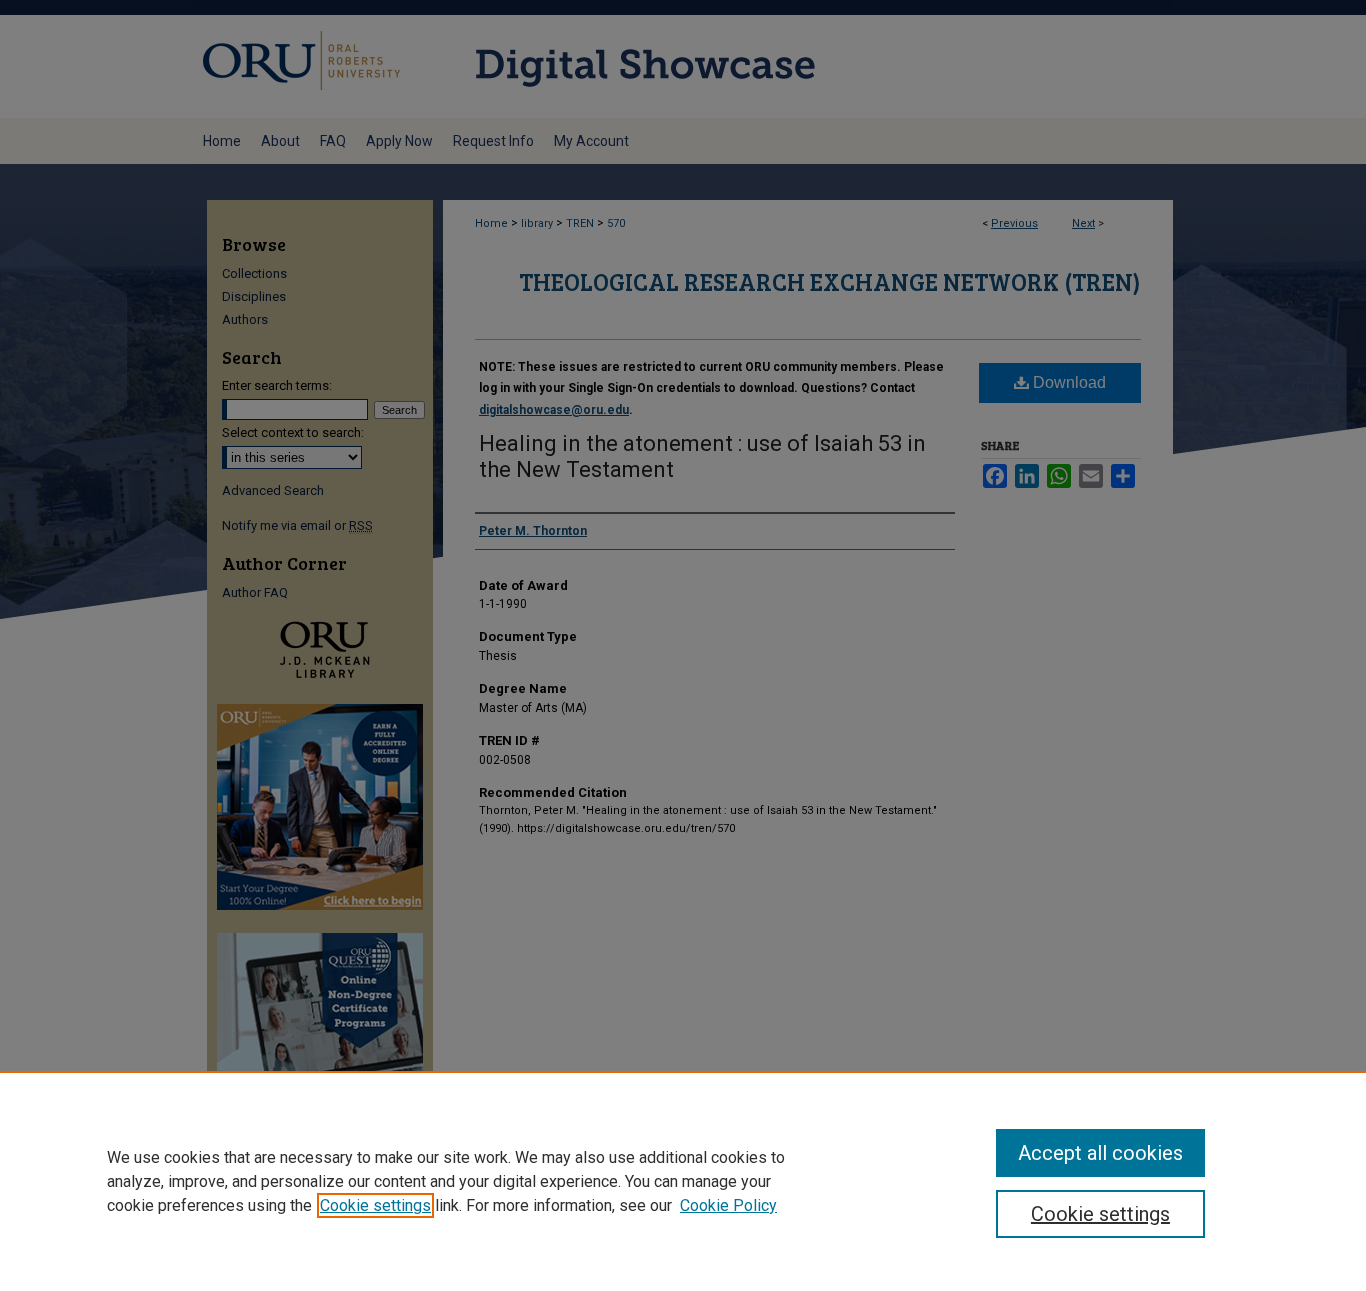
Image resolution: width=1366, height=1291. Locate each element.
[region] (683, 1181)
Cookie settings (375, 1205)
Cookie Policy (728, 1205)
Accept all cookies (1100, 1153)
